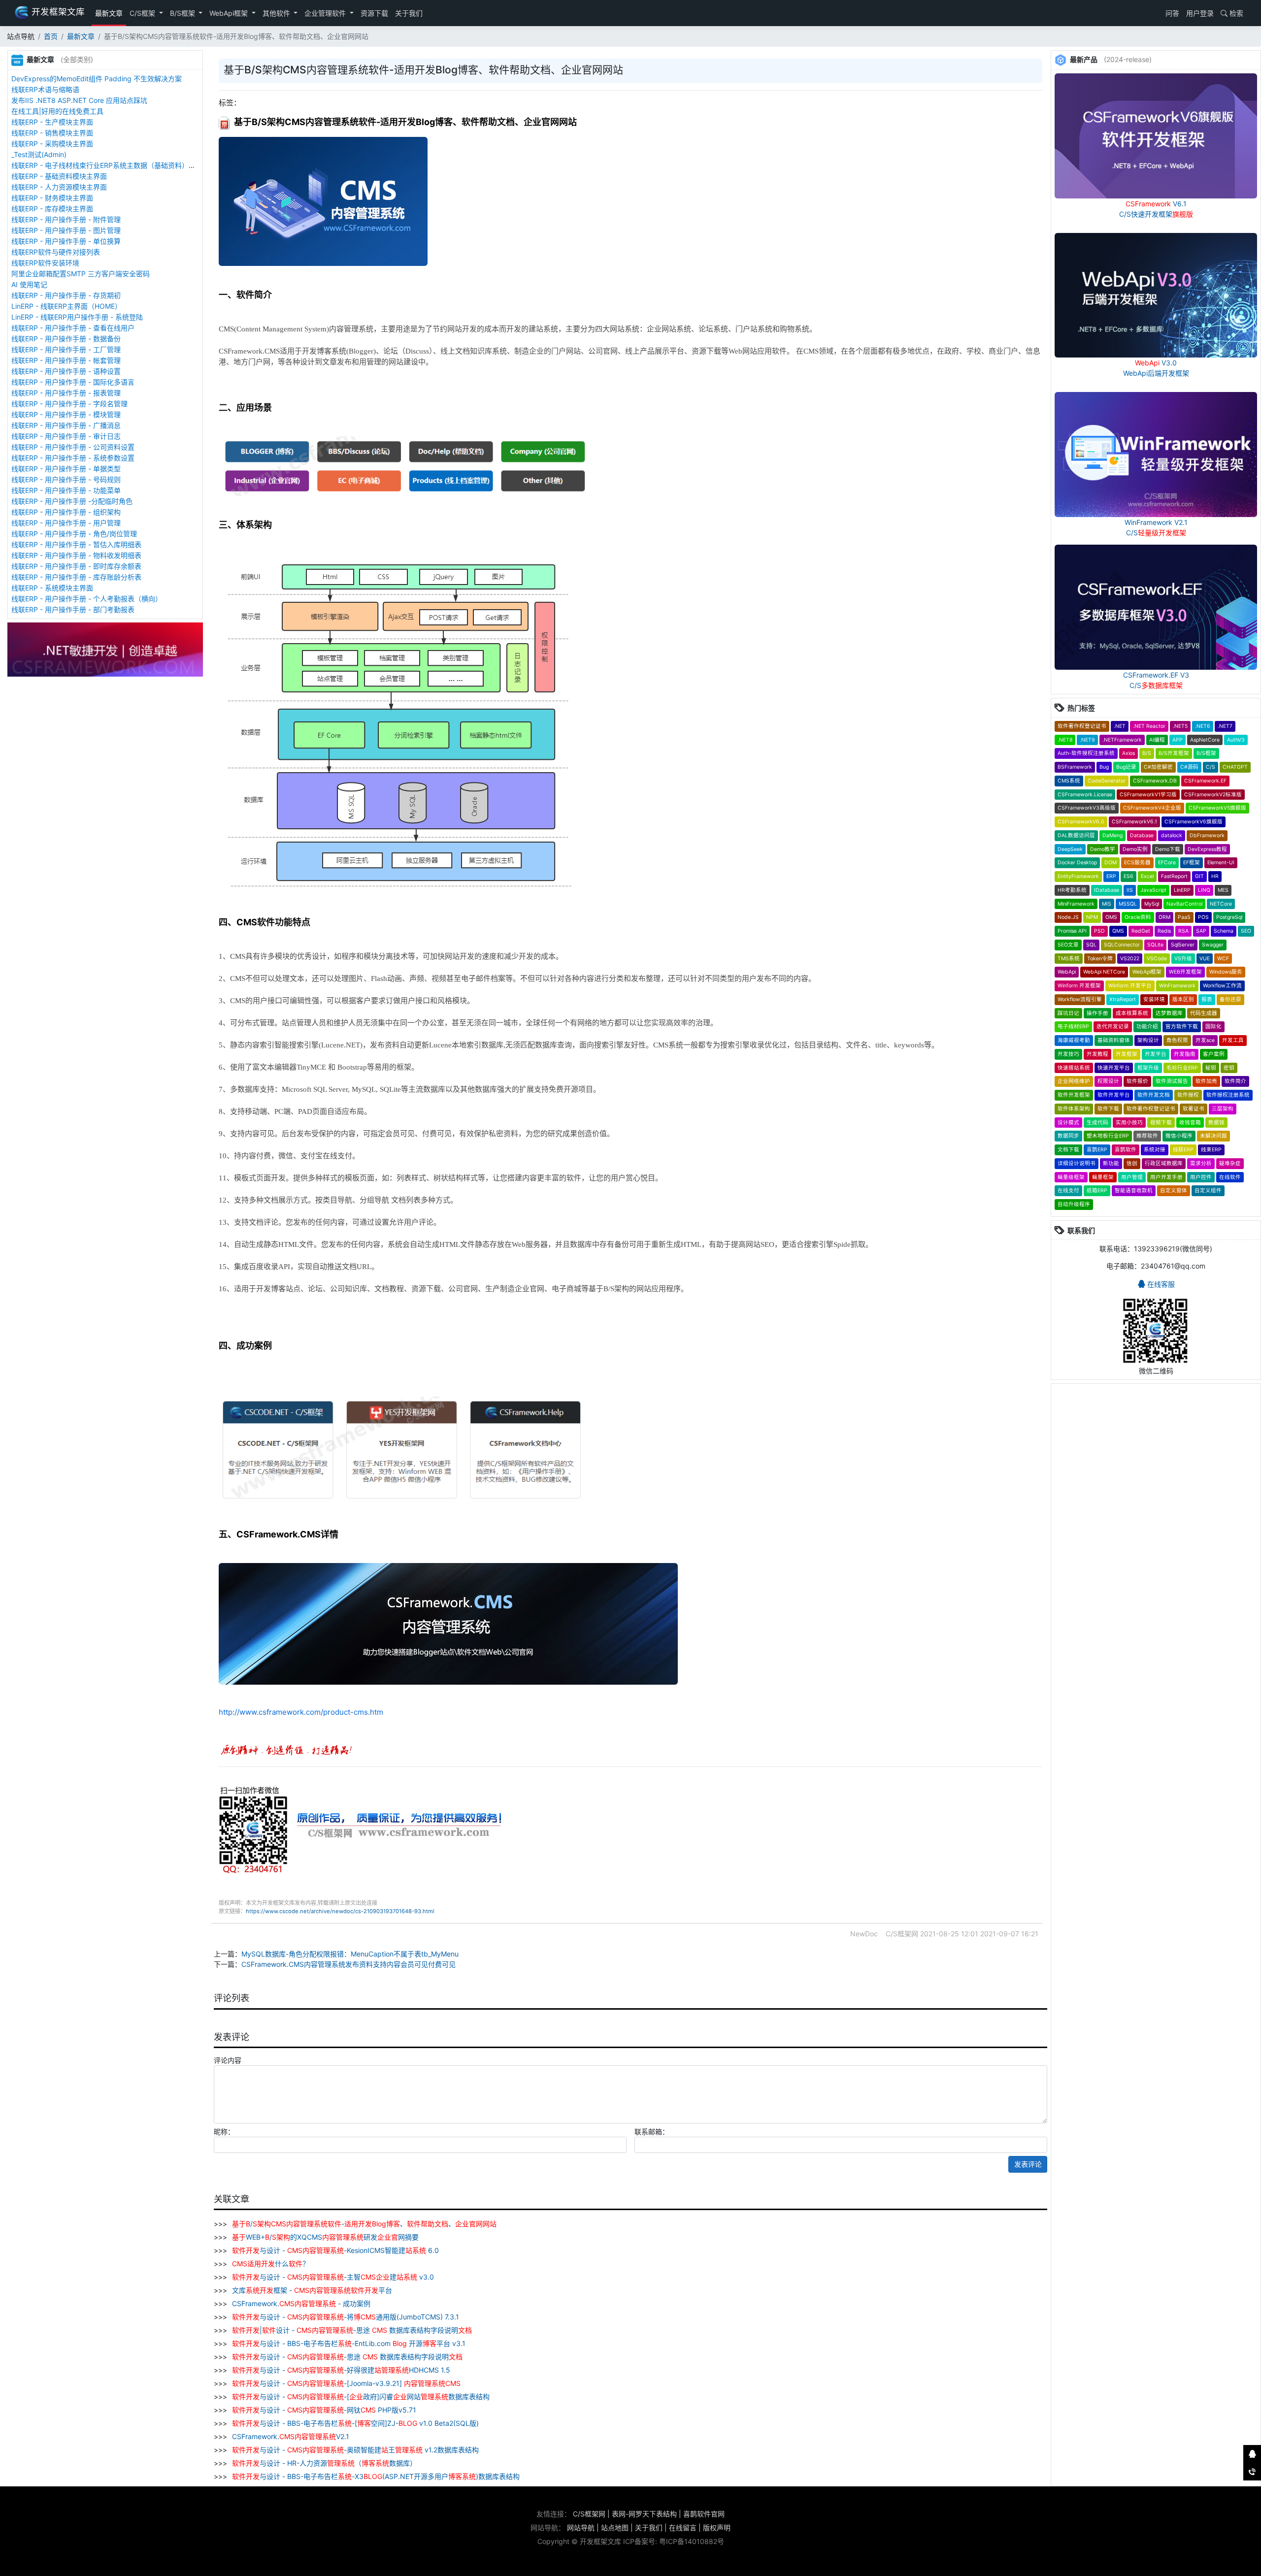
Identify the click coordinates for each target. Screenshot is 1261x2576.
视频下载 (1161, 1123)
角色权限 (1177, 1040)
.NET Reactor (1149, 726)
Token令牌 (1100, 959)
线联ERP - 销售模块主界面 (52, 133)
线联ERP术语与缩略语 (45, 89)
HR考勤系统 (1072, 890)
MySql (1152, 904)
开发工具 (1233, 1040)
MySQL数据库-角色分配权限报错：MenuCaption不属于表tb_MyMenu (350, 1954)
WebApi (1067, 972)
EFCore (1167, 863)
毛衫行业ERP (1182, 1068)
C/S (1211, 767)
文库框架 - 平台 (311, 2290)
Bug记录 (1126, 767)
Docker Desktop (1077, 863)
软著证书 (1194, 1109)
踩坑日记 (1068, 1013)
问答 (1171, 13)
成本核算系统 (1132, 1013)
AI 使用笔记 (29, 284)
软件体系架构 (1074, 1109)
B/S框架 (183, 13)
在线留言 (683, 2527)
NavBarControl (1184, 904)
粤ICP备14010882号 (692, 2541)
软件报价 (1137, 1081)
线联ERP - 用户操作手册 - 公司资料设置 (73, 447)
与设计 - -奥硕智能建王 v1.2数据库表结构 (355, 2450)
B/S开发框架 (1174, 753)
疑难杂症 (1230, 1163)
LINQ (1204, 890)
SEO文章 (1068, 945)
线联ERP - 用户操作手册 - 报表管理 (66, 393)
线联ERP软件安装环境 (45, 263)
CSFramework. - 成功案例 (300, 2303)
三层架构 (1223, 1109)
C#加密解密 (1158, 767)
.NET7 (1225, 726)
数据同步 (1068, 1136)
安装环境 (1154, 999)
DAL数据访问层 (1076, 835)
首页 (51, 36)
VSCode (1157, 959)
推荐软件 (1147, 1136)
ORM (1164, 917)
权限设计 (1108, 1081)
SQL (1091, 945)
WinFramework (1177, 986)
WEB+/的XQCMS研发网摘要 (325, 2237)
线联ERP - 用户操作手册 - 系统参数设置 (73, 458)
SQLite (1155, 945)
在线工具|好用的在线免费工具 (57, 111)
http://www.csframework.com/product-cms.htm (301, 1712)
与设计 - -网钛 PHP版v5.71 (324, 2410)
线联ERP (1183, 1150)
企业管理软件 (326, 13)
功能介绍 (1147, 1027)
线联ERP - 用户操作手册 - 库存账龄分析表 (76, 577)
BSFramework (1075, 767)
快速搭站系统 (1074, 1068)
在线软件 (1230, 1177)
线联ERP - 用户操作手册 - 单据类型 (66, 469)
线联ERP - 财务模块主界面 (52, 198)
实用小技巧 (1129, 1123)
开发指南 (1185, 1054)
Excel (1147, 876)
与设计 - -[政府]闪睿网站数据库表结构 (361, 2397)
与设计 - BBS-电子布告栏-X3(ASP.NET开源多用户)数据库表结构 (376, 2476)
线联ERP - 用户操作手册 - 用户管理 (66, 523)
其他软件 (277, 13)
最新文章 (109, 13)
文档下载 (1068, 1150)
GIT (1199, 876)
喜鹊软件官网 (704, 2514)
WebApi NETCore (1104, 972)
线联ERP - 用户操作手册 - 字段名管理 (69, 404)
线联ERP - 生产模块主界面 (52, 122)
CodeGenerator (1107, 781)
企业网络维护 (1074, 1081)
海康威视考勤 (1074, 1040)
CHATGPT (1235, 767)
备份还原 (1230, 999)
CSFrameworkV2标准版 (1213, 795)
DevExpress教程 (1207, 849)
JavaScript (1153, 890)
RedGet (1141, 931)
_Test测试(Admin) (39, 154)
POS (1203, 917)
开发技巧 (1068, 1054)
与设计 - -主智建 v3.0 (333, 2277)
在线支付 (1068, 1190)
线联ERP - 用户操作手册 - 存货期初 (66, 295)
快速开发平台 (1114, 1068)
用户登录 (1200, 13)
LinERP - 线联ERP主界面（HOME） (66, 306)
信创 (1132, 1163)
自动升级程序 (1074, 1204)
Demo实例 (1135, 849)
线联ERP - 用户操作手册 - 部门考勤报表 (73, 609)
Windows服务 (1226, 972)
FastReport (1174, 876)
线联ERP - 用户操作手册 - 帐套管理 (66, 360)
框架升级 (1148, 1068)
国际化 (1213, 1027)
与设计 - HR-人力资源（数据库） (324, 2463)
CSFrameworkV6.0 (1081, 822)
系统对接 (1155, 1150)
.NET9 (1087, 740)
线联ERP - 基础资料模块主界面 (59, 176)
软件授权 (1188, 1095)
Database (1142, 835)
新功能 (1111, 1163)
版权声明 (717, 2527)
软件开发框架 (1074, 1095)
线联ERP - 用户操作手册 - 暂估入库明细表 (76, 544)
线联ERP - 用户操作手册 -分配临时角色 (72, 501)
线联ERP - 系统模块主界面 (52, 588)
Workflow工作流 (1222, 986)
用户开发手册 (1166, 1177)
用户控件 (1201, 1177)
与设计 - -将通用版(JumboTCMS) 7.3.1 (346, 2317)
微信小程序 (1179, 1136)
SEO (1246, 931)
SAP (1201, 931)
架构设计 (1148, 1040)
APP (1178, 740)
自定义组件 (1208, 1190)
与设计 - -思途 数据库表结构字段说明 (347, 2357)
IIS (1130, 890)
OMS (1111, 917)
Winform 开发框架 (1079, 986)
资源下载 (374, 13)
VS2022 (1130, 959)
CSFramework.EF (1205, 781)
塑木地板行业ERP (1108, 1136)
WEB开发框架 (1185, 972)
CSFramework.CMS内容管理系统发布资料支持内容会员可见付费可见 (348, 1964)
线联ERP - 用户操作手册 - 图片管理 (66, 230)
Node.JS (1068, 917)
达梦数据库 (1169, 1013)
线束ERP (1211, 1150)
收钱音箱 (1190, 1123)
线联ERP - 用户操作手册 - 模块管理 (66, 414)
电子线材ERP (1073, 1027)
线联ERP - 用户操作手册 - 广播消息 (66, 425)
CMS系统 (1069, 781)
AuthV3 (1236, 740)
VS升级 (1183, 959)
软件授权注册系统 (1228, 1095)
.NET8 (1065, 740)
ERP (1111, 876)
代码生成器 (1204, 1013)
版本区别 (1183, 999)
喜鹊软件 (1126, 1150)
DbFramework (1207, 835)
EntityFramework (1078, 876)
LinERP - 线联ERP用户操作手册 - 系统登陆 (77, 317)
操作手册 (1097, 1013)
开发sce (1205, 1040)
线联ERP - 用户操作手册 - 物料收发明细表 (76, 555)
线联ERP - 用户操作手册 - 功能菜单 (66, 490)
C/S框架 (143, 13)
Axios (1128, 753)
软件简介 (1235, 1081)
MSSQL (1128, 904)
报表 (1207, 999)
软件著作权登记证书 (1082, 726)
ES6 (1128, 876)
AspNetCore (1205, 740)
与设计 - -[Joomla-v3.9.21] (346, 2383)
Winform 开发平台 (1130, 986)
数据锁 (1216, 1123)
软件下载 (1108, 1109)
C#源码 (1189, 767)
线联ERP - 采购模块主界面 (52, 144)
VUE (1205, 959)
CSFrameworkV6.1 (1134, 822)
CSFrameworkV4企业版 (1152, 808)
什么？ (271, 2264)
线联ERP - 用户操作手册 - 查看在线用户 (73, 328)
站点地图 (615, 2527)
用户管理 (1132, 1177)
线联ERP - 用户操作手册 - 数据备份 (66, 339)
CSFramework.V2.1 (290, 2436)
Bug (1104, 767)
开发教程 (1097, 1054)
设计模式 (1068, 1123)
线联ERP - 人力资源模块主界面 (59, 187)
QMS (1118, 931)
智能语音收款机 (1134, 1190)
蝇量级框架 (1071, 1177)
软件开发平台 (1114, 1095)
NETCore (1221, 904)
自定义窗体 (1174, 1190)
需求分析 (1201, 1163)
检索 (1235, 13)
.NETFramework (1122, 740)
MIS (1107, 904)
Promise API (1072, 931)
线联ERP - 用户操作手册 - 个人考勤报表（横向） (87, 599)
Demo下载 (1168, 849)
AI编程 (1157, 740)
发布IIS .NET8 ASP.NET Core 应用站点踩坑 (79, 100)
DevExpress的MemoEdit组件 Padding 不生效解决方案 (97, 79)
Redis (1164, 931)
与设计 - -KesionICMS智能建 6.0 (335, 2250)
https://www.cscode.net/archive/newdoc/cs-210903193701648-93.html (340, 1911)
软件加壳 (1206, 1081)
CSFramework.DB (1155, 781)
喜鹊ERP (1097, 1150)
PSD (1099, 931)
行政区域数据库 (1164, 1163)
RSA (1183, 931)
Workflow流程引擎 (1080, 999)
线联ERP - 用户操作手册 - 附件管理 (66, 219)
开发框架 (1127, 1054)
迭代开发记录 (1113, 1027)
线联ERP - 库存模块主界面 (52, 209)
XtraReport (1123, 999)
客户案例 (1214, 1054)
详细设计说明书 (1077, 1163)
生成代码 (1097, 1123)
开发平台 (1156, 1054)
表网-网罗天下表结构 (644, 2514)
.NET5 (1180, 726)
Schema (1224, 931)
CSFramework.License (1085, 795)
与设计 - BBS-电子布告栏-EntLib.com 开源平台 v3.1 (349, 2343)
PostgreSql (1229, 917)
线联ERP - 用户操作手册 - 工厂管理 (66, 349)
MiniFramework (1076, 904)
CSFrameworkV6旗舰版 (1194, 822)
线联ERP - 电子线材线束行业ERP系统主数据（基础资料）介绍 (107, 165)
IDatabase (1107, 890)
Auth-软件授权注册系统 (1086, 753)
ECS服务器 (1137, 863)
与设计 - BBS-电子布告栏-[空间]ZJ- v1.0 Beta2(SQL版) (355, 2423)
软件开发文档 (1154, 1095)
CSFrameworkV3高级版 (1087, 808)
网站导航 (581, 2527)
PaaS (1184, 917)
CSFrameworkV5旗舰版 (1217, 808)
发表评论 (1028, 2164)
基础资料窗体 (1114, 1040)
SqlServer (1183, 945)
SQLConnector (1122, 945)
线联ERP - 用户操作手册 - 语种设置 (66, 371)
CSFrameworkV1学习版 (1148, 795)
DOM (1111, 863)
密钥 (1229, 1068)
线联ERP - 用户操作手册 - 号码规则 (66, 479)
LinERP (1182, 890)
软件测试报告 (1172, 1081)
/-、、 (364, 2224)
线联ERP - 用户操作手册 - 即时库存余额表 (76, 566)
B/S (1147, 753)
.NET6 (1203, 726)
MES (1223, 890)
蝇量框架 (1103, 1177)
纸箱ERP (1097, 1190)
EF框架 (1192, 863)
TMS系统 (1069, 959)
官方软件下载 (1182, 1027)
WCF (1223, 959)
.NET (1120, 726)
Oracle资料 (1138, 917)
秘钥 (1211, 1068)
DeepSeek (1070, 849)
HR (1215, 876)
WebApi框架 (230, 13)
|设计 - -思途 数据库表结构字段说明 (352, 2330)
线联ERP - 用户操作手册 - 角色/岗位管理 (74, 534)
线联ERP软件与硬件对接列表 (56, 252)
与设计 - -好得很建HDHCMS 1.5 (341, 2370)
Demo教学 (1103, 849)
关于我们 (409, 13)
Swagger (1213, 945)
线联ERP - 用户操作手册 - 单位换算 (66, 241)
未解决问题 (1213, 1136)
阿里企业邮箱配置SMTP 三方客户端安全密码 (81, 274)
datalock (1172, 835)
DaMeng (1112, 835)
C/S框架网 (589, 2514)
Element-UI (1221, 863)
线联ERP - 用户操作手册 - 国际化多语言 (73, 382)
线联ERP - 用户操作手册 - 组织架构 (66, 512)
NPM (1092, 917)
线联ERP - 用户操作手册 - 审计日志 (66, 436)
